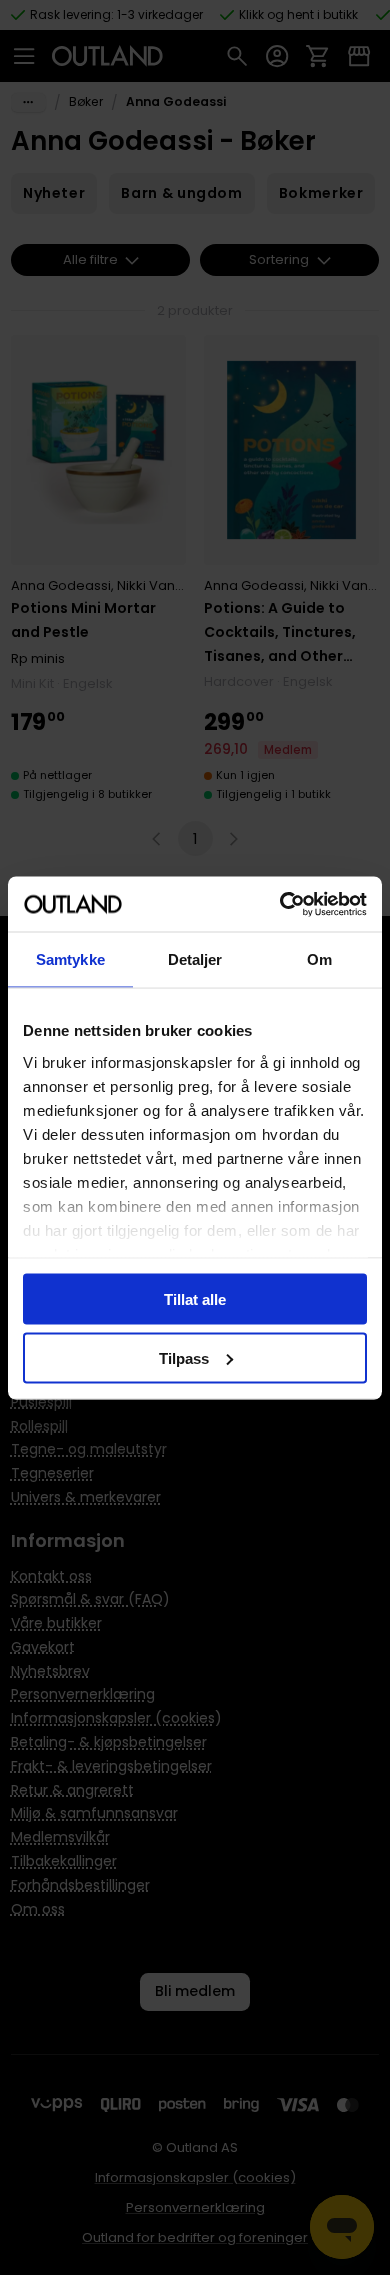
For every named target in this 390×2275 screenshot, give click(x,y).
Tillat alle (195, 1299)
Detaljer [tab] (195, 959)
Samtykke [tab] (70, 959)
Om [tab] (319, 959)
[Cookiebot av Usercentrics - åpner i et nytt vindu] (280, 904)
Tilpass (184, 1357)
